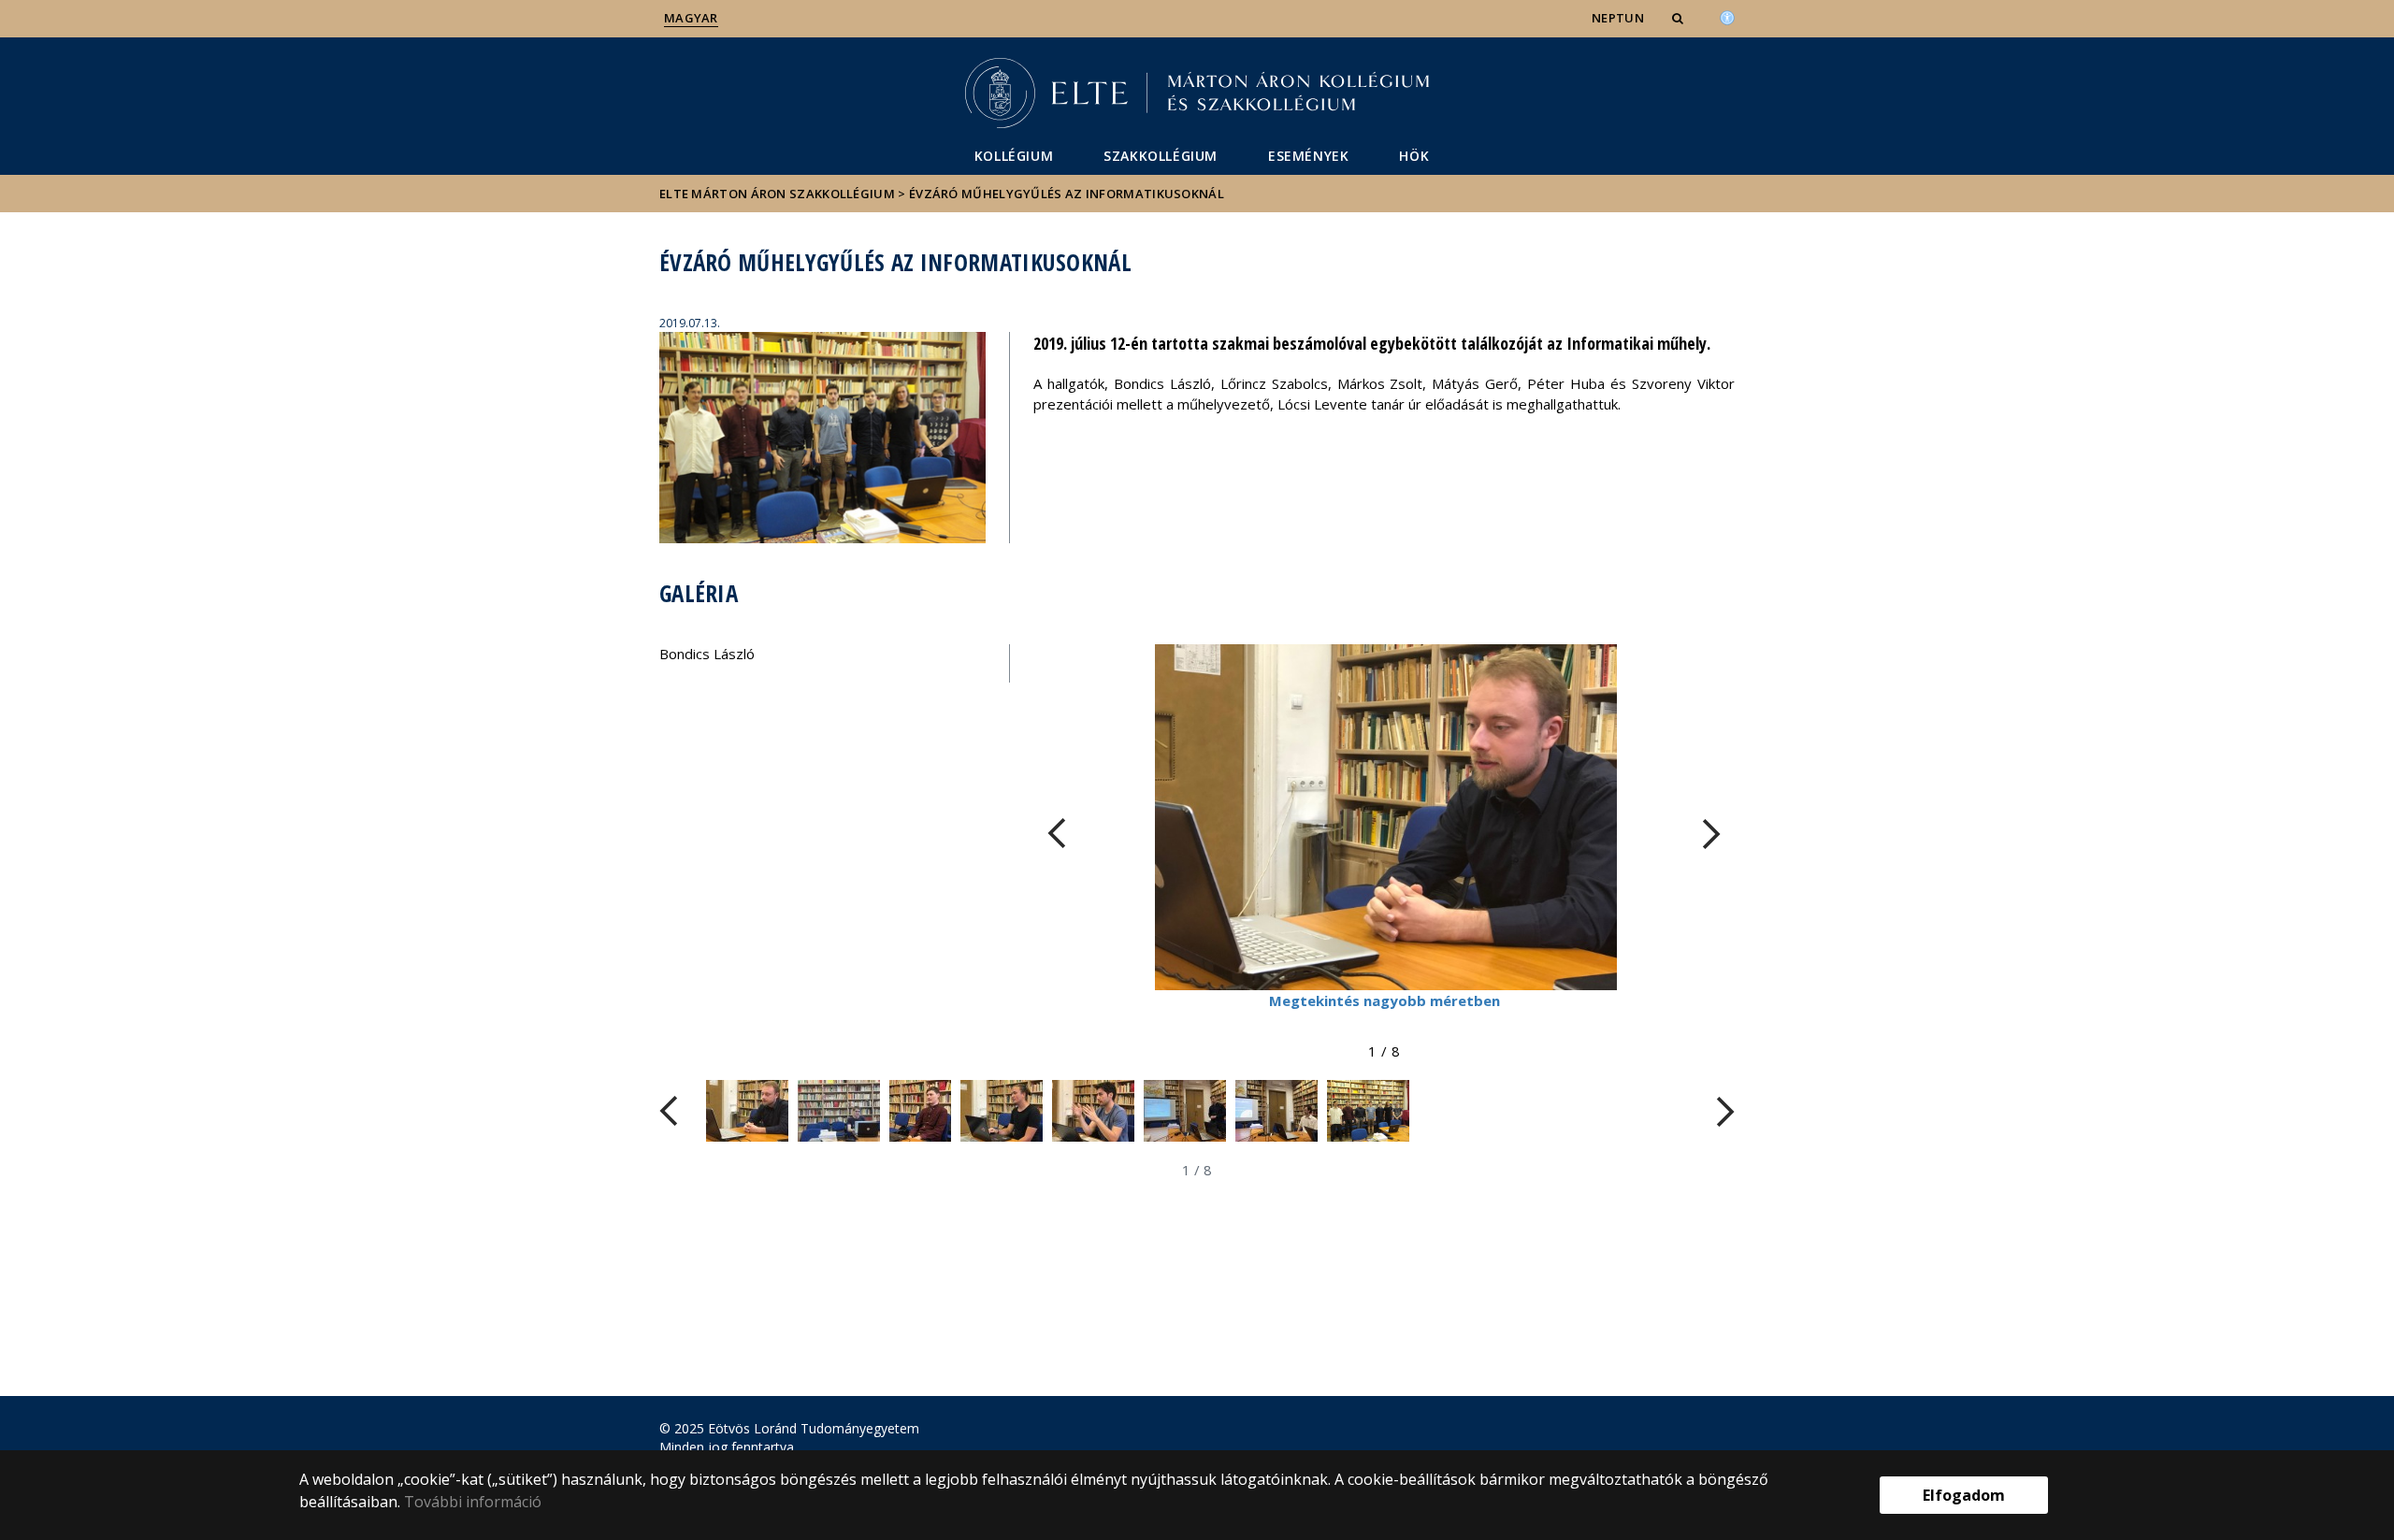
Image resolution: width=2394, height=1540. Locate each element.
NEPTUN (1618, 18)
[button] (1680, 18)
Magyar (691, 18)
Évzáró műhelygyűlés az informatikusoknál (1067, 194)
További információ (473, 1502)
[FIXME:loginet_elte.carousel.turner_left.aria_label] (1057, 834)
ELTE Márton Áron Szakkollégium (777, 194)
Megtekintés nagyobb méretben (1384, 1000)
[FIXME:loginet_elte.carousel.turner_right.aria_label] (1711, 834)
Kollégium (1014, 156)
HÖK (1414, 156)
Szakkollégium (1161, 156)
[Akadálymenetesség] (1727, 16)
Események (1308, 156)
